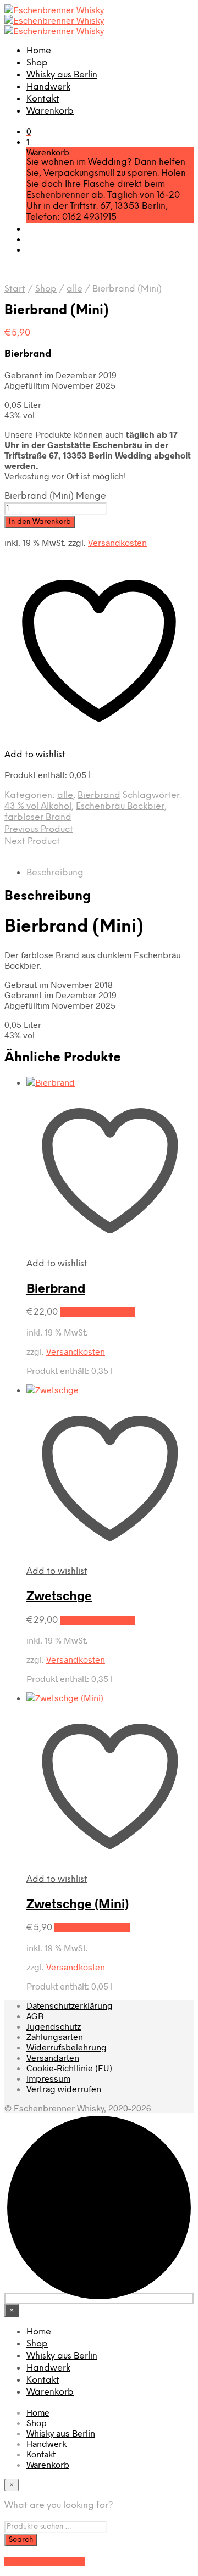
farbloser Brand (38, 817)
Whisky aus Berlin (62, 75)
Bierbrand (99, 795)
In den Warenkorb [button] (98, 1312)
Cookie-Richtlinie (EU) (69, 2068)
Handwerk (48, 87)
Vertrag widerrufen (64, 2089)
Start (15, 289)
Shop (37, 63)
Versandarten (53, 2057)
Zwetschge (59, 1595)
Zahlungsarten (55, 2036)
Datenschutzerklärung (70, 2005)
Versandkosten (117, 542)
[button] (29, 131)
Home (39, 51)
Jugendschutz (54, 2026)
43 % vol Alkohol (38, 806)
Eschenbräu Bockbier (120, 806)
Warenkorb (50, 111)
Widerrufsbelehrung (67, 2047)
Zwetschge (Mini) (78, 1903)
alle (75, 289)
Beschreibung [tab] (55, 873)
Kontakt (43, 99)
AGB (35, 2016)
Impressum (48, 2078)
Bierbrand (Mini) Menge (55, 496)
